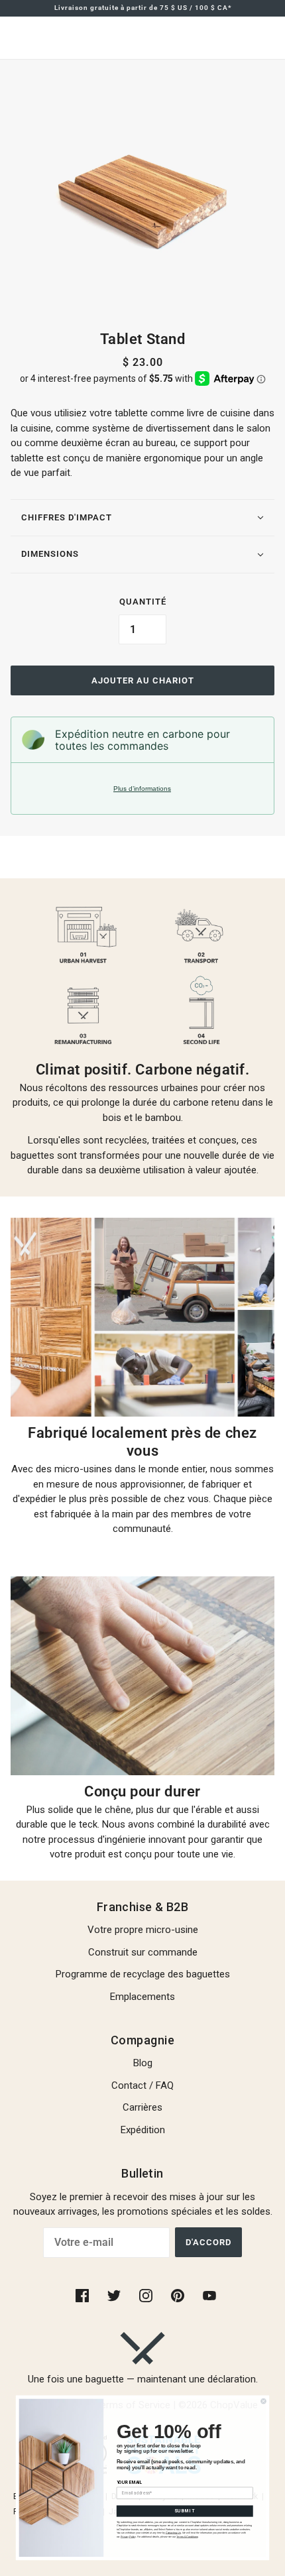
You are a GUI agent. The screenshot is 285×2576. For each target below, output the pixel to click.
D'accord (208, 2242)
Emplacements (142, 1997)
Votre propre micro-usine (143, 1930)
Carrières (142, 2107)
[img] (84, 2295)
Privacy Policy (128, 2536)
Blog (143, 2063)
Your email (130, 2483)
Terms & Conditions (187, 2536)
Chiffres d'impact (67, 517)
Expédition (143, 2130)
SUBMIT (185, 2511)
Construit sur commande (143, 1952)
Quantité (143, 602)
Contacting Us (173, 2533)
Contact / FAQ (142, 2085)
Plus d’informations (142, 789)
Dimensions (50, 554)
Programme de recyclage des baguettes (143, 1974)
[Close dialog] (264, 2401)
